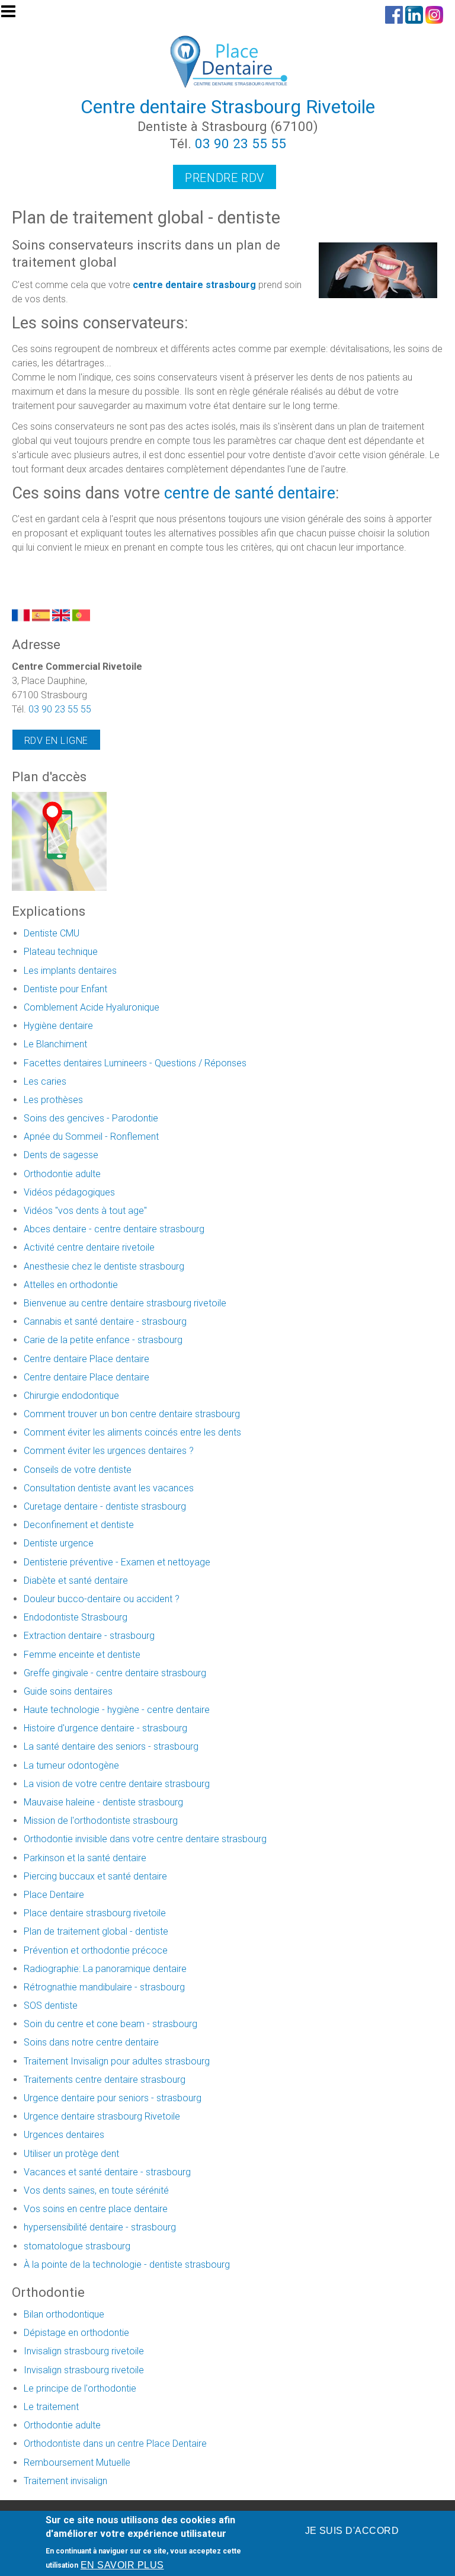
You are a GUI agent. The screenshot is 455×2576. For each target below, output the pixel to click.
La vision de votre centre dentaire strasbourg (117, 1784)
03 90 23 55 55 (241, 143)
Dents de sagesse (61, 1155)
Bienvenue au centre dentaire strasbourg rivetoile (125, 1303)
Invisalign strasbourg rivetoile (84, 2351)
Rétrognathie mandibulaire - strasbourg (104, 1987)
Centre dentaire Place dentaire (86, 1359)
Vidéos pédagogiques (69, 1192)
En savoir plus (122, 2565)
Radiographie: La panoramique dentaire (105, 1969)
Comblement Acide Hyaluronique (92, 1007)
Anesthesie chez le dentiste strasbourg (104, 1266)
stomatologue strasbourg (77, 2246)
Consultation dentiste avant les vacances (109, 1488)
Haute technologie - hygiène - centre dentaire (117, 1710)
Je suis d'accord (352, 2531)
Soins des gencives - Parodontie (91, 1118)
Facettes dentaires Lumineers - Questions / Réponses (135, 1063)
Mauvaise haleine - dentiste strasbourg (103, 1802)
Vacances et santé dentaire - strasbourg (107, 2172)
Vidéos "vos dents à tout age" (85, 1211)
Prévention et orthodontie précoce (96, 1950)
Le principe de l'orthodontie (80, 2388)
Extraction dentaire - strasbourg (89, 1636)
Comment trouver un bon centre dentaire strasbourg (132, 1414)
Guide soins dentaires (68, 1691)
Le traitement (51, 2407)
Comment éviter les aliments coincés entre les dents (132, 1432)
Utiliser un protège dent (71, 2154)
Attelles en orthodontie (71, 1285)
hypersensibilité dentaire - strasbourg (100, 2227)
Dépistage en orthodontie (76, 2333)
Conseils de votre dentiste (78, 1470)
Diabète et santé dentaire (76, 1581)
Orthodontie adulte (62, 1174)
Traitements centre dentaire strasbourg (105, 2080)
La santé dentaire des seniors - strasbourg (111, 1746)
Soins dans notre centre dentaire (91, 2042)
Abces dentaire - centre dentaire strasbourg (114, 1229)
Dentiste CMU (52, 933)
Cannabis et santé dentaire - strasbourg (105, 1321)
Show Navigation (14, 15)
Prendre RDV (225, 178)
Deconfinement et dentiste (79, 1525)
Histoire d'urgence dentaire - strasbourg (105, 1728)
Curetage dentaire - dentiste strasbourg (105, 1506)
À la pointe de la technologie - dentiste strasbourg (127, 2265)
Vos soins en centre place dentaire (96, 2209)
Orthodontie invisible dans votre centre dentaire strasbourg (145, 1839)
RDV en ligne (56, 741)
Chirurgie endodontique (71, 1396)
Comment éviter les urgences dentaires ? (109, 1451)
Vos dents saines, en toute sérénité (96, 2190)
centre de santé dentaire (250, 493)
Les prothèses (53, 1100)
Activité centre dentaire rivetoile (89, 1247)
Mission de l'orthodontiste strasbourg (101, 1821)
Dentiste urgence (59, 1543)
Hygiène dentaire (58, 1026)
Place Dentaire (54, 1895)
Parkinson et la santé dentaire (85, 1858)
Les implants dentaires (70, 971)
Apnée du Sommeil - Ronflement (91, 1137)
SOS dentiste (51, 2005)
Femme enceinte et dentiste (82, 1655)
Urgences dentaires (64, 2135)
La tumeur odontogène (71, 1765)
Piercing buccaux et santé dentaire (95, 1876)
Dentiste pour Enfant (65, 989)
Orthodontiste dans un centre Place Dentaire (115, 2444)
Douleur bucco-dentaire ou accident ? (102, 1599)
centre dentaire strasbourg (194, 285)
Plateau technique (61, 952)
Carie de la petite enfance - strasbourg (103, 1340)
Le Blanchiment (55, 1044)
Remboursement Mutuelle (77, 2462)
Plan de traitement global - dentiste (96, 1931)
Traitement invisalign (65, 2481)
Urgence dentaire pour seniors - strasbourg (113, 2098)
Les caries (45, 1081)
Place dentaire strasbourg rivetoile (95, 1913)
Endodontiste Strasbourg (76, 1617)
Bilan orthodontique (64, 2314)
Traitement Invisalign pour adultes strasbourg (117, 2061)
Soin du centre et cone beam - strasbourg (110, 2024)
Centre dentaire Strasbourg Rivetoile (228, 107)
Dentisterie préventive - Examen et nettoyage (117, 1562)
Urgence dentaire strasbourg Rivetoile (102, 2116)
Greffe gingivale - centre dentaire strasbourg (115, 1673)
